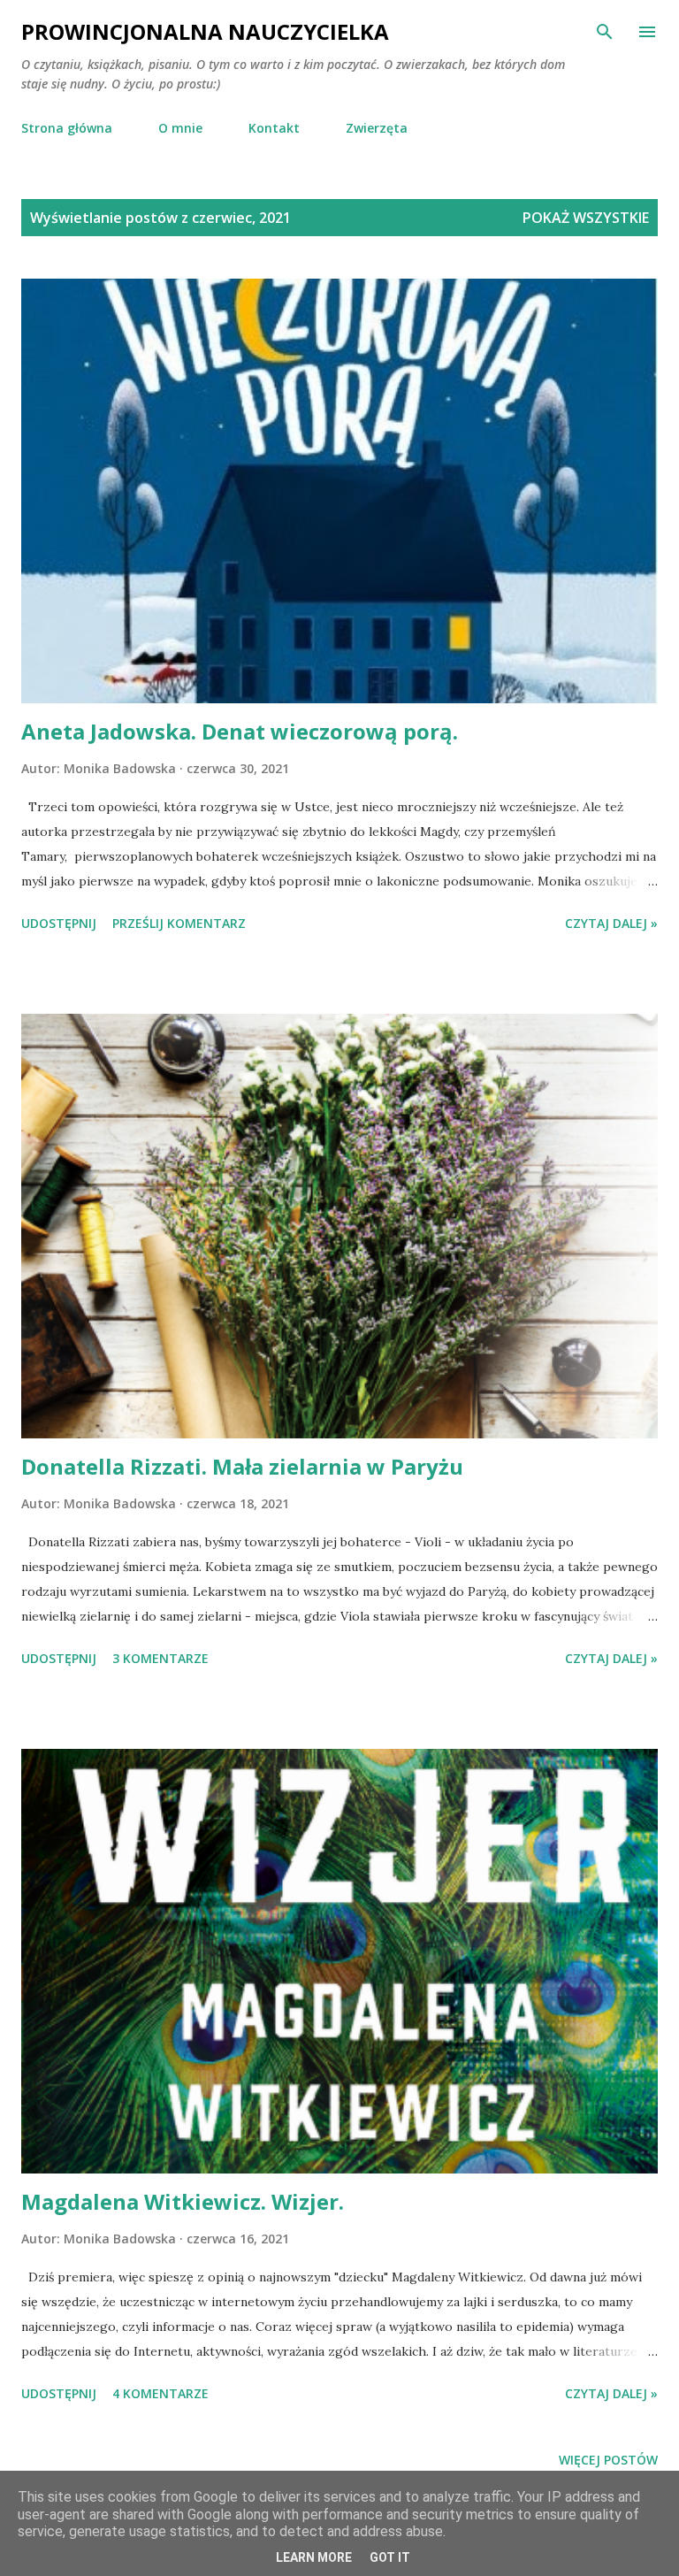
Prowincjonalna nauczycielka (205, 31)
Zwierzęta (377, 128)
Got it (390, 2557)
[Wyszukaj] (605, 32)
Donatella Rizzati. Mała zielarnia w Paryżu (242, 1466)
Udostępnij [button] (59, 923)
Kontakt (274, 128)
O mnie (180, 128)
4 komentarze (160, 2393)
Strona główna (67, 128)
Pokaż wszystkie (586, 218)
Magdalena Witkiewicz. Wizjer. (183, 2201)
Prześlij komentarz (179, 923)
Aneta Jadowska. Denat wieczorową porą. (240, 731)
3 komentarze (160, 1658)
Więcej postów (608, 2460)
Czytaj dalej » (611, 923)
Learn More (314, 2557)
